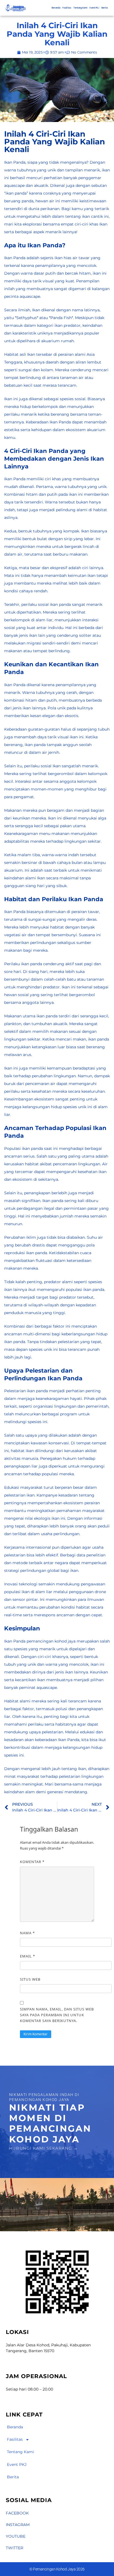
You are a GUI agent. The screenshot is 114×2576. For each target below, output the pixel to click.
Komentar (32, 1862)
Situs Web (30, 1979)
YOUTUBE (16, 2536)
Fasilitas (67, 8)
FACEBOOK (17, 2513)
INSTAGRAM (18, 2525)
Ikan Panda (15, 162)
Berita (105, 8)
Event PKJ (94, 8)
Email (28, 1956)
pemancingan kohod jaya (51, 1641)
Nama (27, 1933)
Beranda (56, 8)
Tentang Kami (80, 8)
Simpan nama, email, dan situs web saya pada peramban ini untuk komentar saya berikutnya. (57, 2015)
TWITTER (15, 2548)
